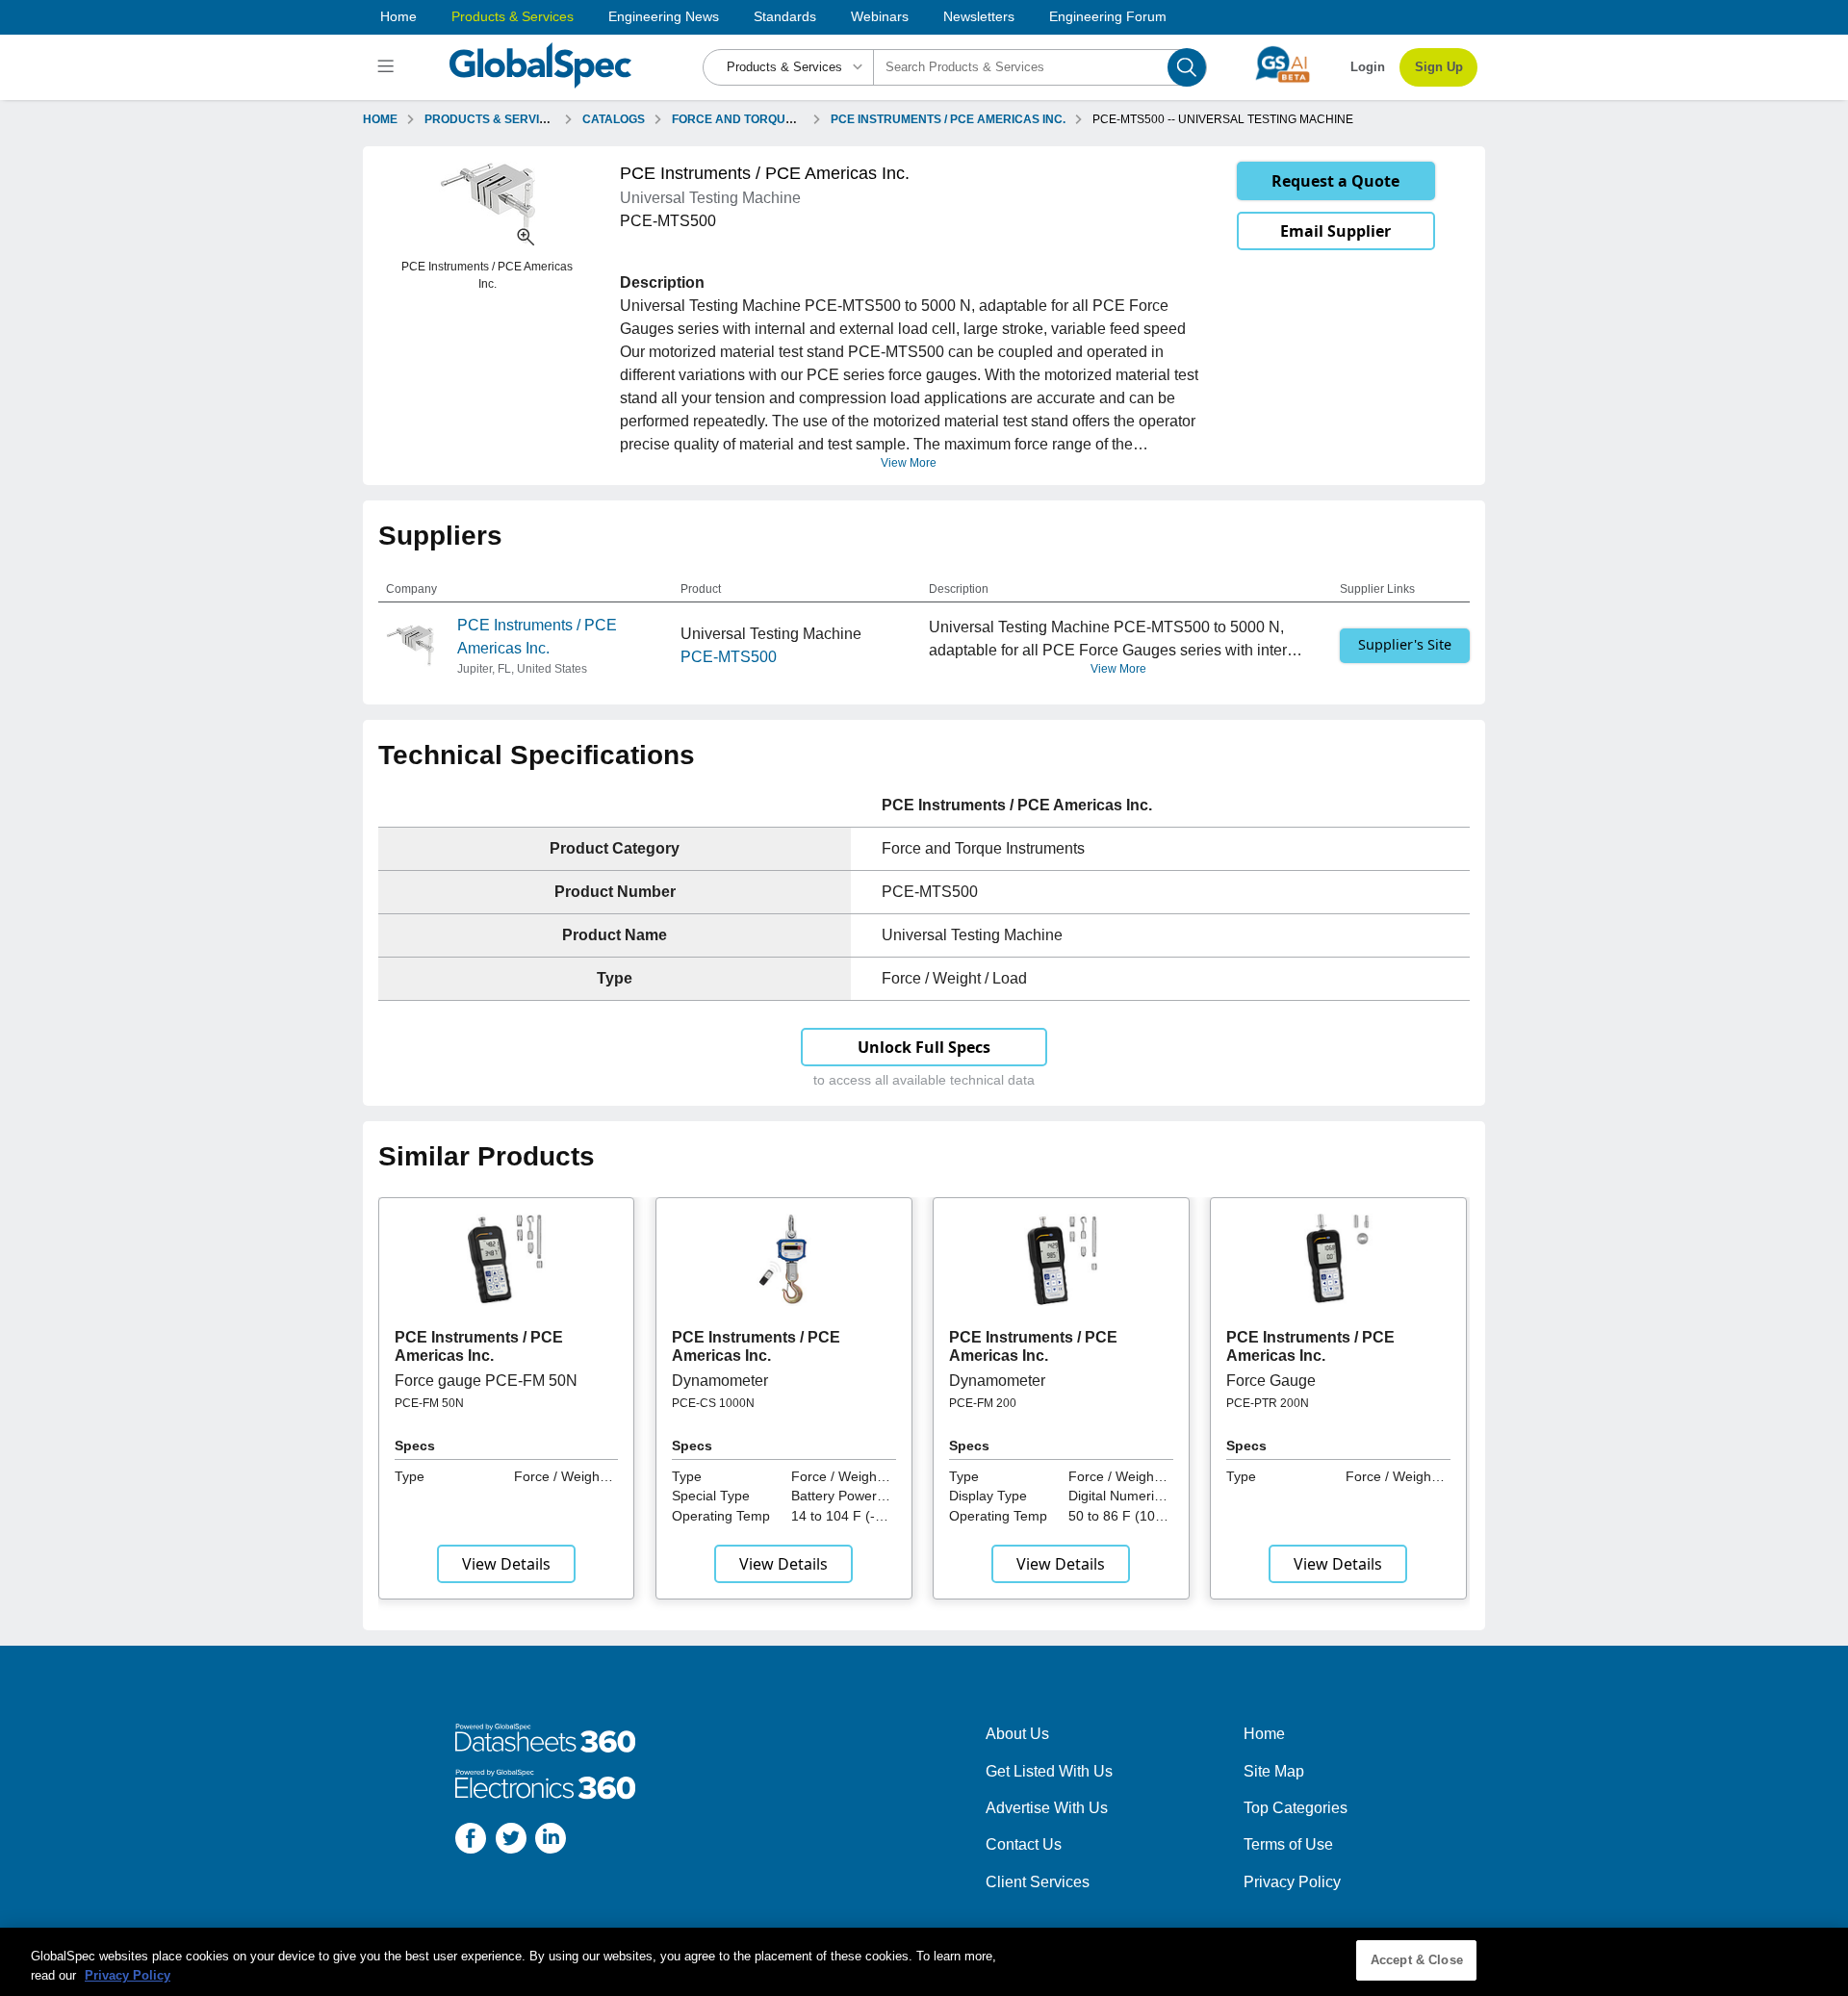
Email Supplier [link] (1335, 231)
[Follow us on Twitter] (511, 1842)
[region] (924, 1962)
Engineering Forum (1108, 16)
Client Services (1038, 1882)
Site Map (1274, 1771)
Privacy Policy (1292, 1882)
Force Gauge (1271, 1381)
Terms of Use (1288, 1844)
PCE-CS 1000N (713, 1403)
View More (909, 463)
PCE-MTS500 (729, 657)
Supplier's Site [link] (1405, 644)
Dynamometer (720, 1381)
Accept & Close (1417, 1960)
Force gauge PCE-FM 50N (486, 1381)
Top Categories (1296, 1808)
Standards (785, 16)
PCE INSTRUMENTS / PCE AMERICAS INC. (948, 119)
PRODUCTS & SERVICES (494, 119)
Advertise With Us (1047, 1808)
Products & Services (513, 16)
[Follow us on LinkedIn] (551, 1842)
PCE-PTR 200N (1268, 1403)
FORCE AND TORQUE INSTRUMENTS (776, 119)
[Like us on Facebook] (471, 1842)
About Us (1017, 1734)
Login (1368, 67)
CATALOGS (614, 119)
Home (398, 16)
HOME (380, 119)
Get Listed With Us (1049, 1771)
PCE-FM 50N (429, 1403)
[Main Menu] (388, 67)
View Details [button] (506, 1564)
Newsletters (979, 16)
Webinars (880, 16)
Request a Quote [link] (1335, 181)
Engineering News (664, 16)
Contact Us (1024, 1844)
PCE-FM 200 (983, 1403)
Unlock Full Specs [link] (924, 1047)
